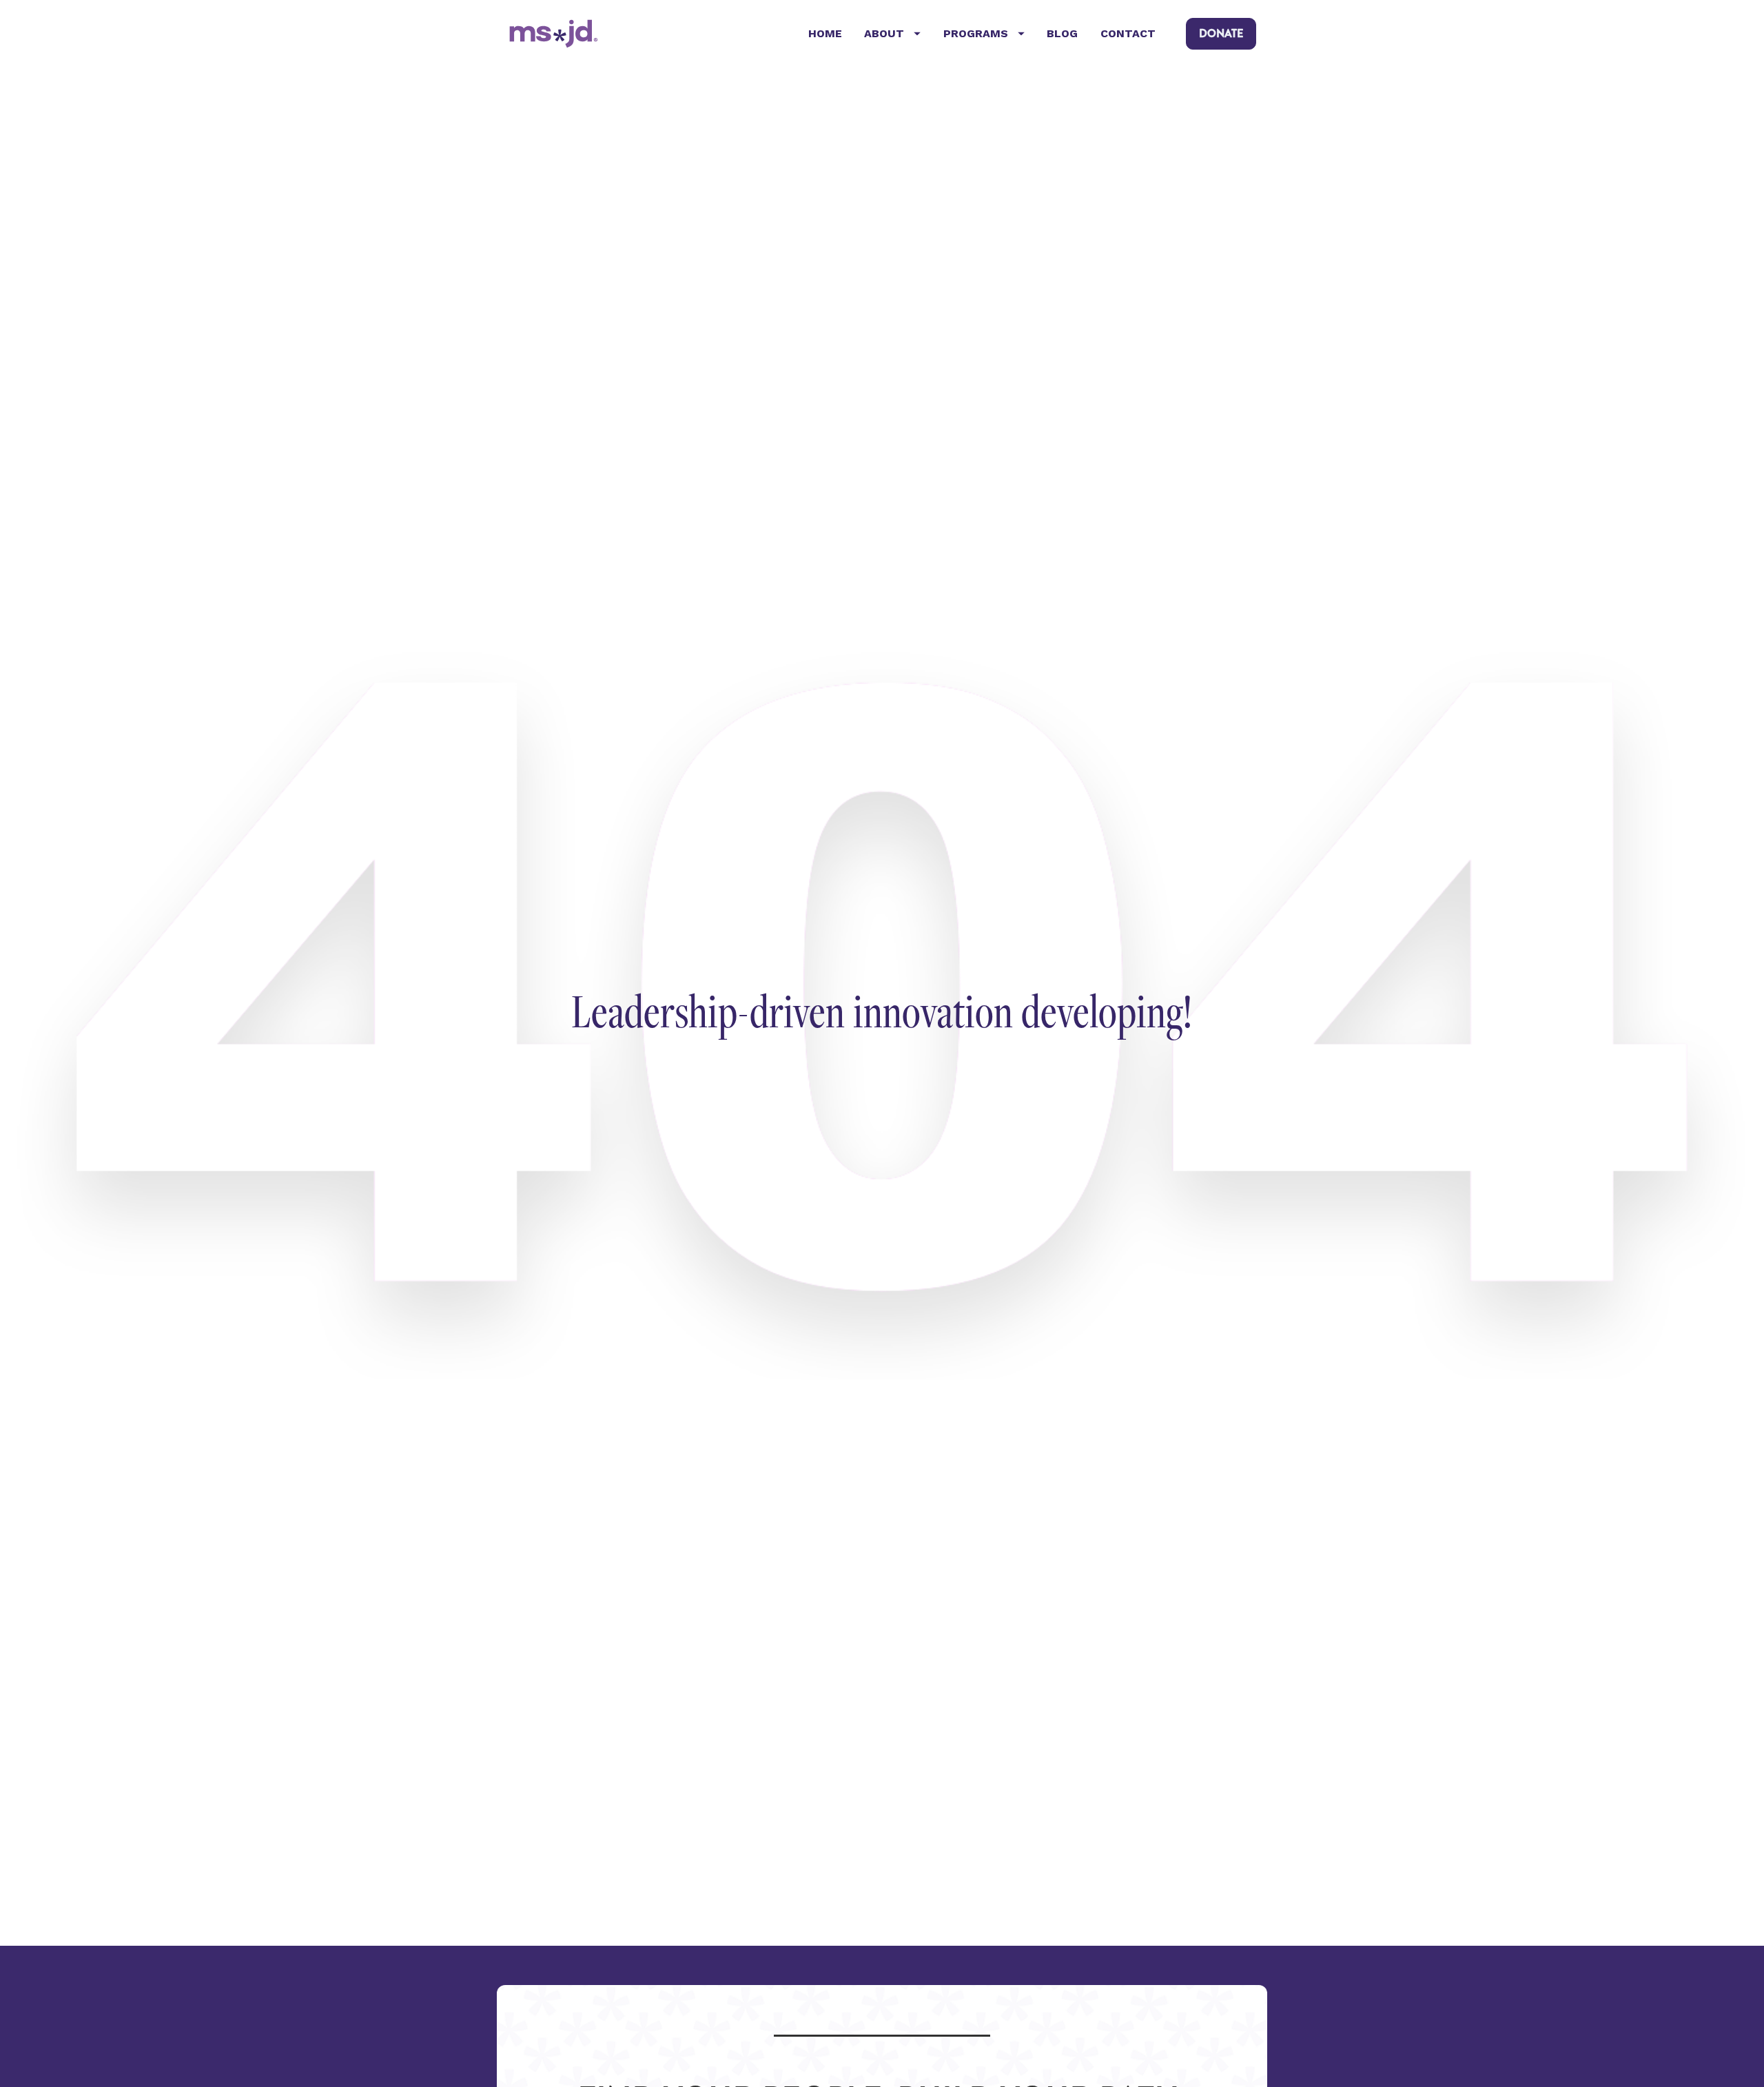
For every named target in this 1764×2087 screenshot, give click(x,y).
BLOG (1062, 33)
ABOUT (884, 33)
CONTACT (1128, 33)
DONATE (1221, 33)
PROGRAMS (976, 33)
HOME (825, 33)
